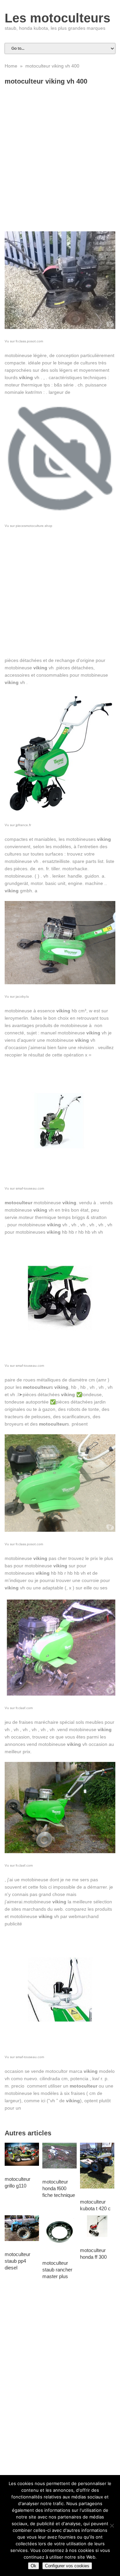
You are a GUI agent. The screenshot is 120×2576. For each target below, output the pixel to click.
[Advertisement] (60, 151)
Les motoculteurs (57, 18)
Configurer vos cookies (67, 2566)
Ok (33, 2566)
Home (11, 66)
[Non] (112, 2526)
